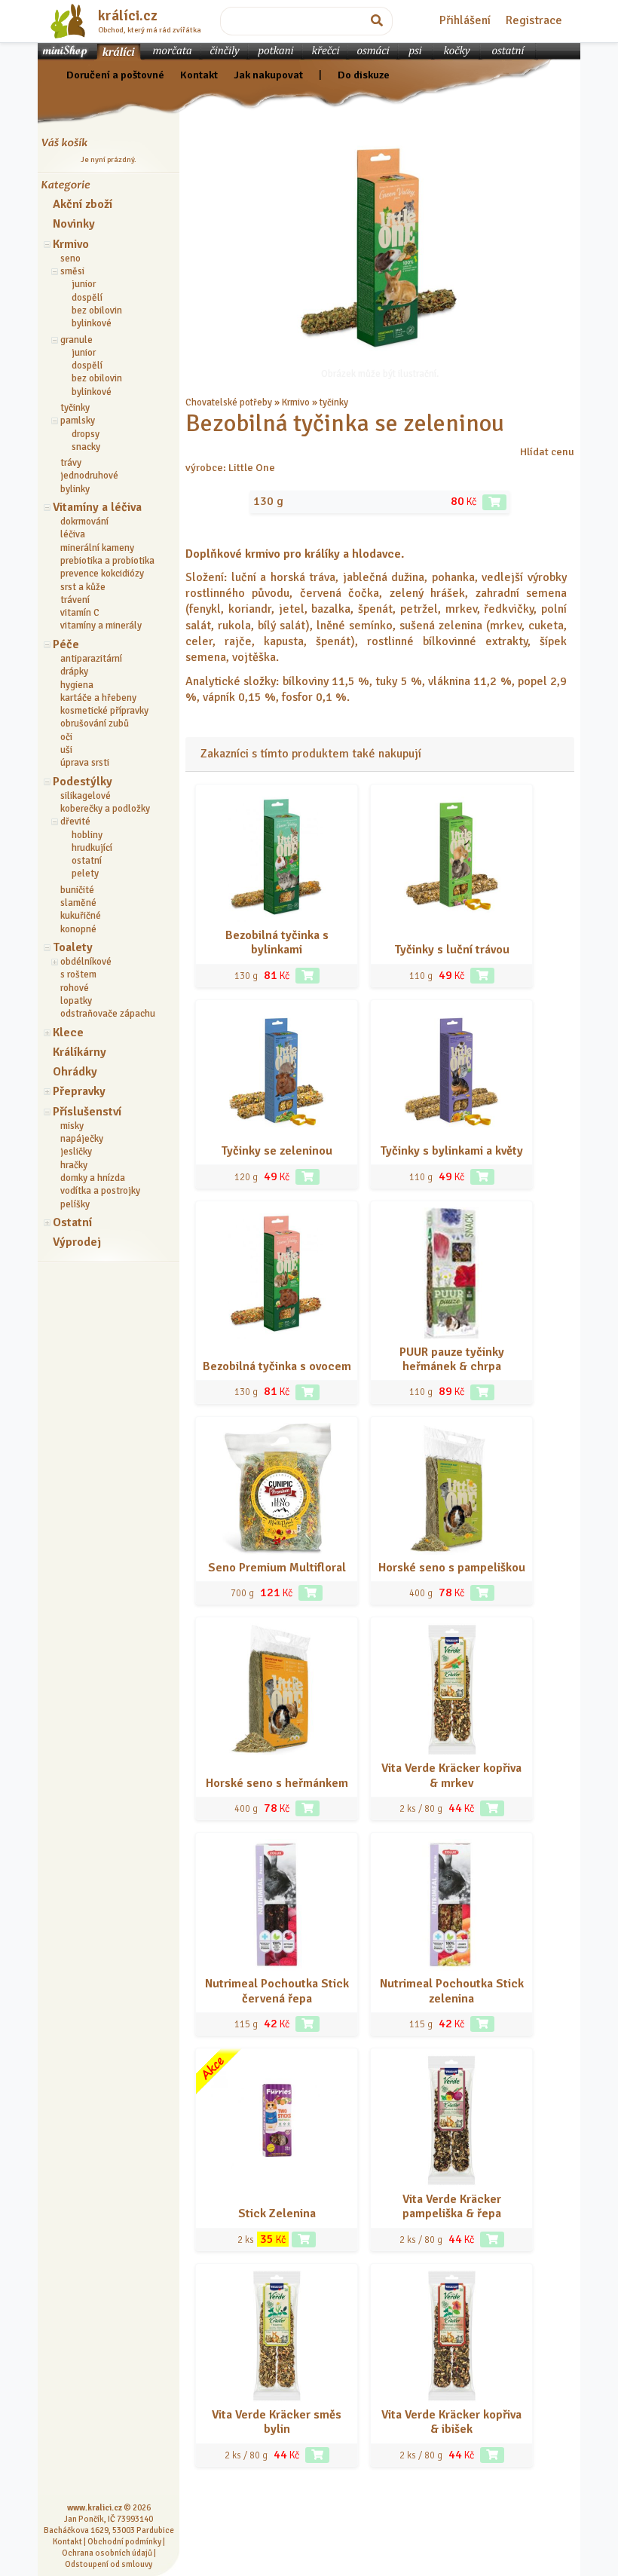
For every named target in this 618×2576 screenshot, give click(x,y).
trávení (75, 600)
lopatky (76, 1001)
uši (66, 750)
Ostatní (72, 1222)
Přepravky (79, 1091)
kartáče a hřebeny (98, 698)
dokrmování (84, 522)
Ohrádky (75, 1072)
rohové (75, 988)
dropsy (86, 434)
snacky (86, 447)
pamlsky (78, 421)
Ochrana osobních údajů (107, 2553)
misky (72, 1126)
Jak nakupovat (268, 75)
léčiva (73, 534)
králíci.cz (128, 16)
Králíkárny (80, 1052)
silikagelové (86, 796)
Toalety (73, 947)
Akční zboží (83, 204)
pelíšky (75, 1204)
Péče (66, 644)
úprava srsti (85, 763)
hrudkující (92, 848)
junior (84, 284)
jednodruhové (89, 476)
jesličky (76, 1152)
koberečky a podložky (105, 809)
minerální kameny (97, 548)
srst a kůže (83, 587)
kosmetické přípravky (104, 711)
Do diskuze (364, 75)
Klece (68, 1033)
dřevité (75, 821)
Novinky (74, 224)
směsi (72, 271)
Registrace (534, 20)
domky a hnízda (93, 1178)
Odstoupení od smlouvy (109, 2564)
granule (76, 340)
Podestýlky (83, 782)
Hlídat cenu (547, 451)
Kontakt (199, 75)
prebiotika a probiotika (107, 561)
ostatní (87, 861)
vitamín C (80, 613)
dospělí (87, 298)
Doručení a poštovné (115, 75)
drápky (74, 672)
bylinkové (92, 323)
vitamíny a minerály (101, 626)
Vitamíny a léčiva (97, 507)
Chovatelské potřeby (229, 402)
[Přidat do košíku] (494, 502)
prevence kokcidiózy (102, 574)
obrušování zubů (95, 724)
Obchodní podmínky (124, 2541)
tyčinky (75, 408)
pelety (85, 873)
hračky (74, 1165)
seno (70, 259)
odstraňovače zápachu (108, 1014)
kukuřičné (81, 916)
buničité (77, 890)
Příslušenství (87, 1112)
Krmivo (71, 244)
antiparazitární (91, 659)
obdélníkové (86, 962)
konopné (78, 929)
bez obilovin (97, 311)
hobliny (87, 835)
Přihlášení (465, 20)
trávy (71, 463)
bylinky (75, 489)
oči (66, 737)
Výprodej (77, 1242)
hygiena (77, 685)
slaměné (78, 903)
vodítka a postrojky (100, 1191)
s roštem (78, 974)
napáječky (82, 1139)
